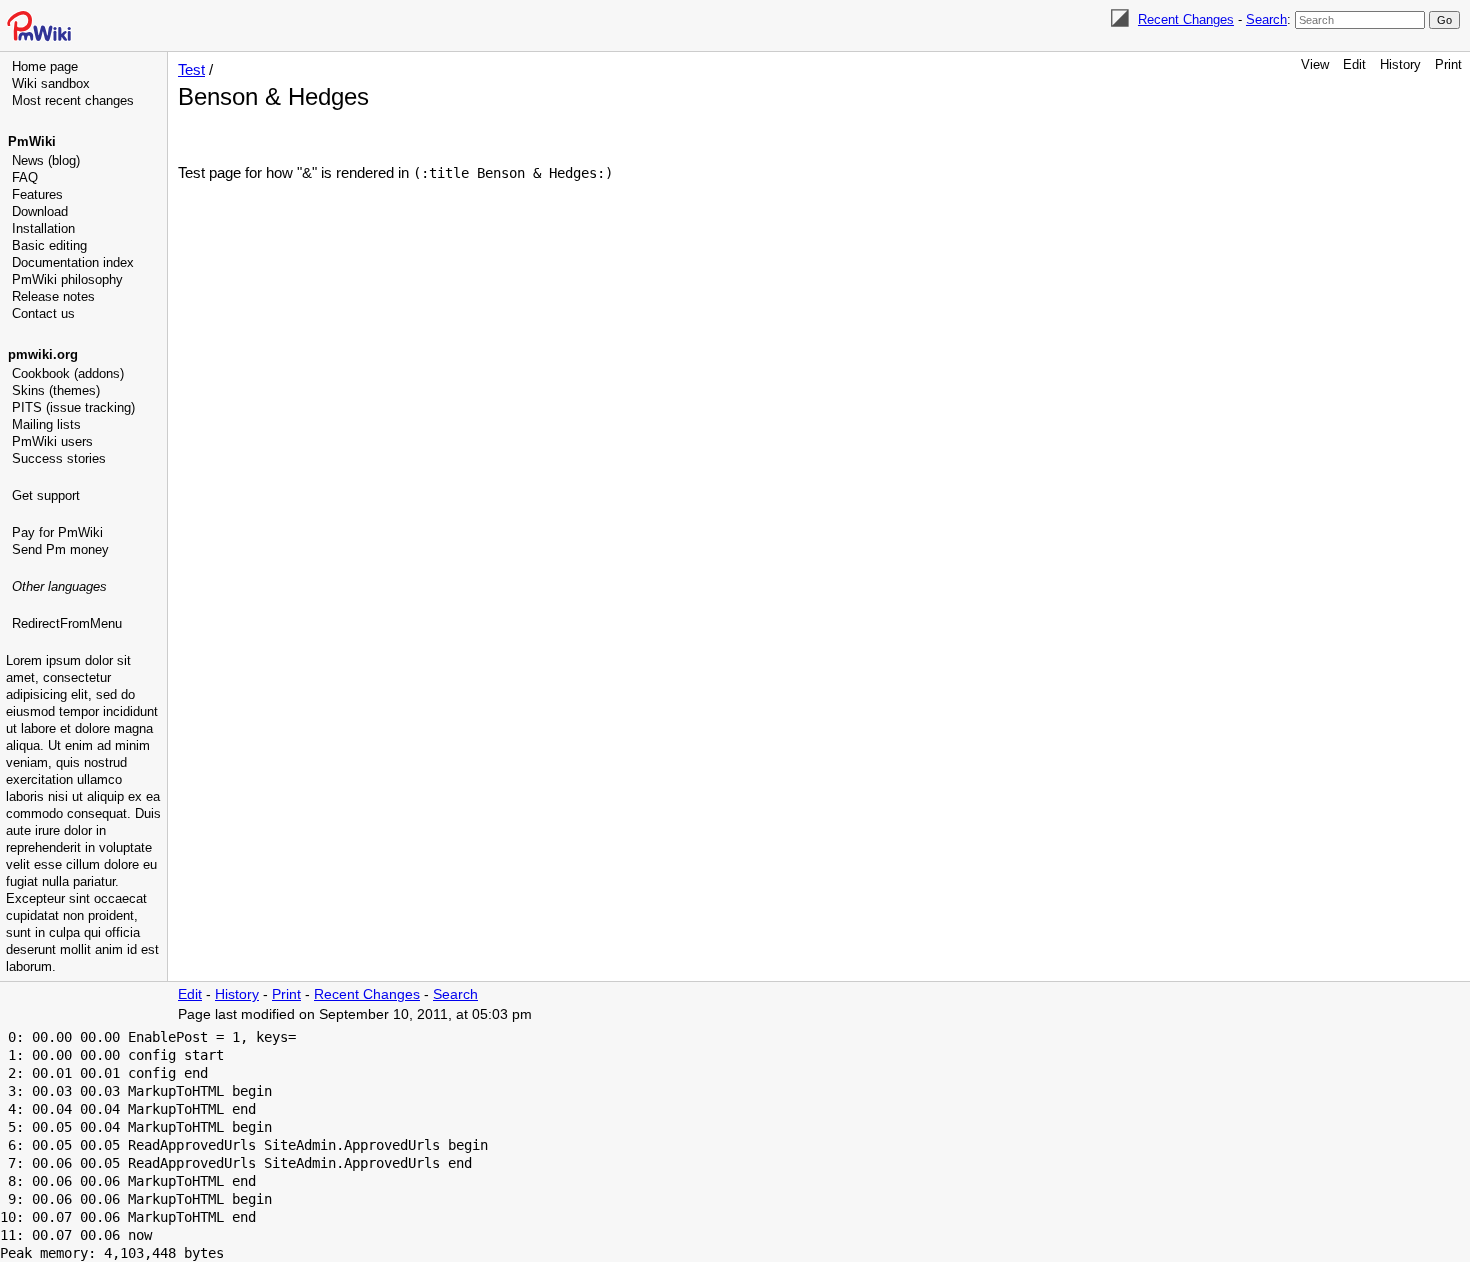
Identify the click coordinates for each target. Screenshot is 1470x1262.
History (1400, 64)
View (1315, 64)
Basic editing (49, 245)
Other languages (59, 586)
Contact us (43, 313)
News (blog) (46, 160)
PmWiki (32, 141)
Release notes (53, 296)
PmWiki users (52, 441)
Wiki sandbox (51, 83)
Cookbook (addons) (68, 373)
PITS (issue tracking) (73, 407)
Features (37, 194)
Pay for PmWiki (57, 532)
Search (1266, 19)
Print (1448, 64)
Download (40, 211)
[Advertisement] (86, 735)
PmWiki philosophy (67, 279)
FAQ (25, 177)
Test (191, 69)
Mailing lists (46, 424)
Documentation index (73, 262)
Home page (45, 66)
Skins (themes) (56, 390)
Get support (46, 495)
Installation (43, 228)
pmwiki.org (43, 354)
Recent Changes (1186, 19)
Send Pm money (60, 549)
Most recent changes (73, 100)
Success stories (59, 458)
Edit (1354, 64)
